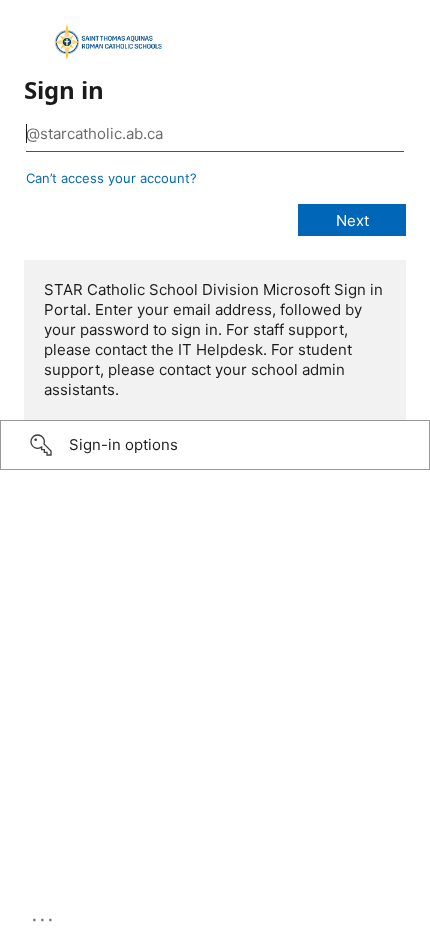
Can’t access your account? (111, 178)
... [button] (44, 915)
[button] (215, 445)
